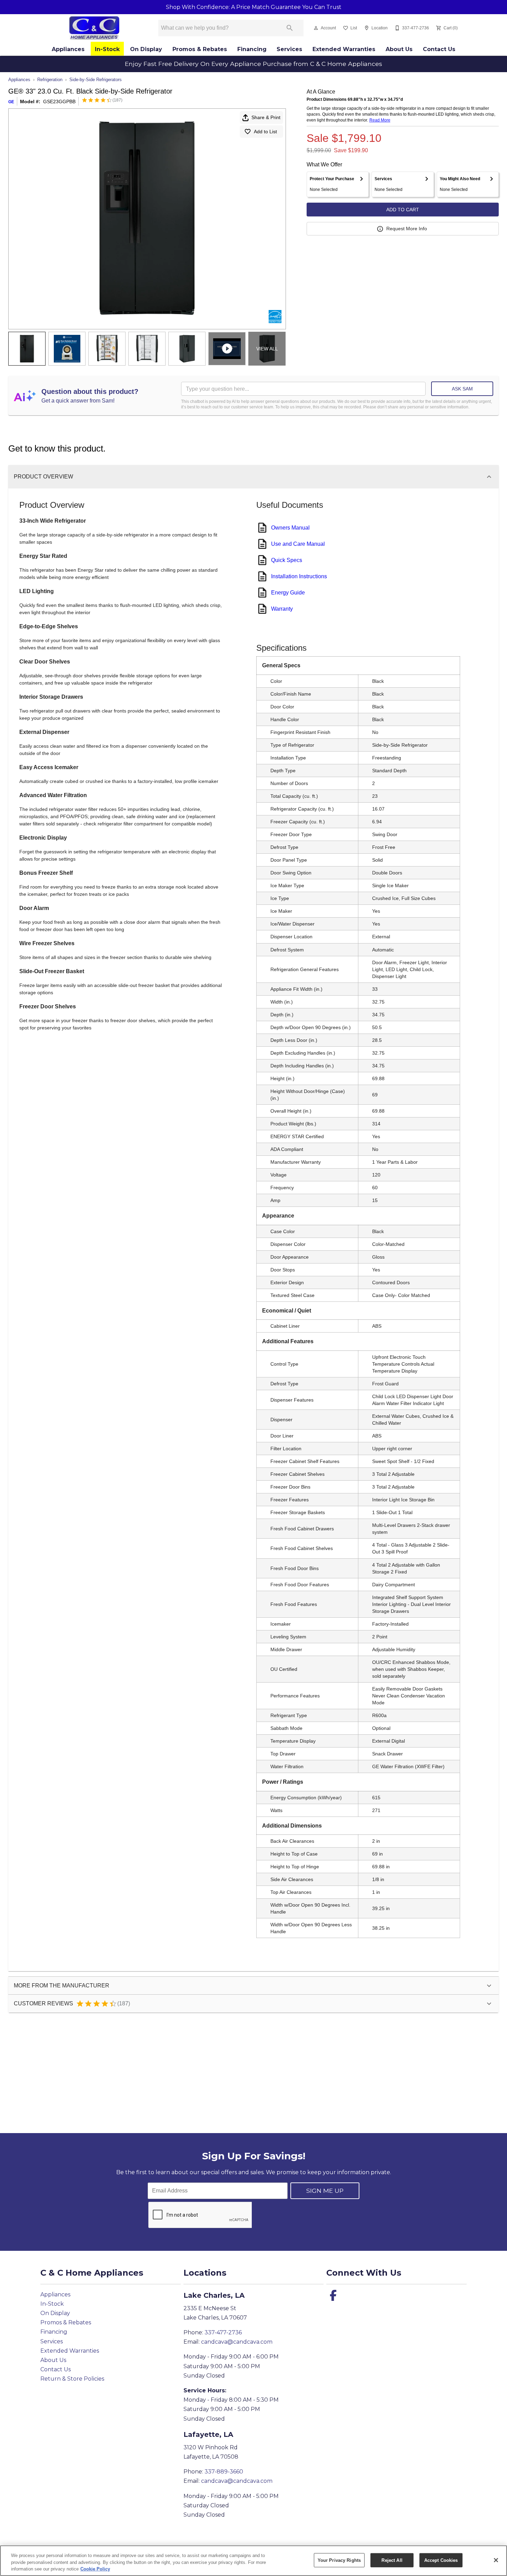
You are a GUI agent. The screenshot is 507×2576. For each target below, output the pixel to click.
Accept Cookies (441, 2560)
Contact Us (439, 49)
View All (267, 349)
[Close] (496, 2560)
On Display (146, 49)
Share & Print (266, 117)
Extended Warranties (344, 49)
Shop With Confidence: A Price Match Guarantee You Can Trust (254, 7)
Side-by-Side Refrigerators (96, 80)
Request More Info (407, 229)
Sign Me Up (325, 2191)
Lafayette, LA (208, 2434)
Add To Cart (403, 210)
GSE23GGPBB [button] (59, 101)
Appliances (68, 49)
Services (289, 49)
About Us (399, 49)
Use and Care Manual (298, 544)
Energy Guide (288, 593)
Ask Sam (462, 389)
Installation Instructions (299, 576)
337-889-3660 (224, 2472)
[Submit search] (290, 28)
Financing (252, 49)
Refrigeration (50, 80)
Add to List (265, 132)
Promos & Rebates (200, 49)
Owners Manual (290, 528)
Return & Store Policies (72, 2379)
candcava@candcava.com (237, 2342)
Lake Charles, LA (214, 2295)
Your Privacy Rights (339, 2560)
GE (11, 102)
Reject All (392, 2560)
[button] (316, 28)
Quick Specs (287, 560)
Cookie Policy (95, 2569)
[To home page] (94, 28)
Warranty (282, 609)
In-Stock (107, 49)
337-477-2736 (223, 2332)
